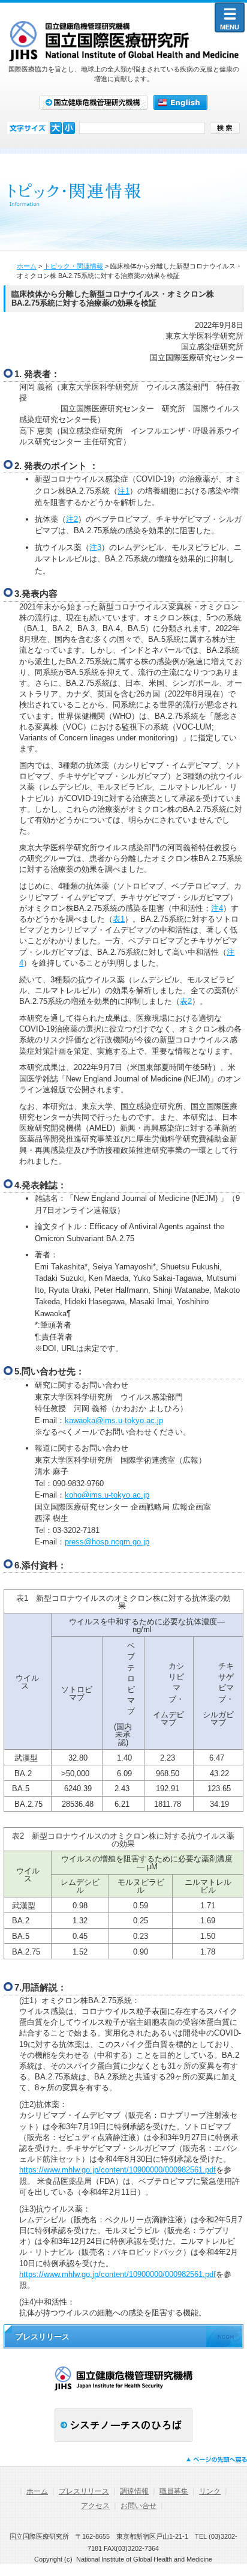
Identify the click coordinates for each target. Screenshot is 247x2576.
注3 (95, 547)
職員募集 (174, 2491)
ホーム (27, 266)
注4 (217, 908)
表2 (186, 1001)
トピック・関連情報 (73, 266)
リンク (210, 2491)
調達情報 (134, 2491)
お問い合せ (138, 2506)
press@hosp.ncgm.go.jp (107, 1542)
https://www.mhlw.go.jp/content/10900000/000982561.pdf (118, 2170)
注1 (123, 491)
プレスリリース (84, 2491)
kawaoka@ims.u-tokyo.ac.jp (114, 1420)
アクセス (95, 2506)
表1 (119, 919)
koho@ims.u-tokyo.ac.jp (107, 1495)
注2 (72, 519)
